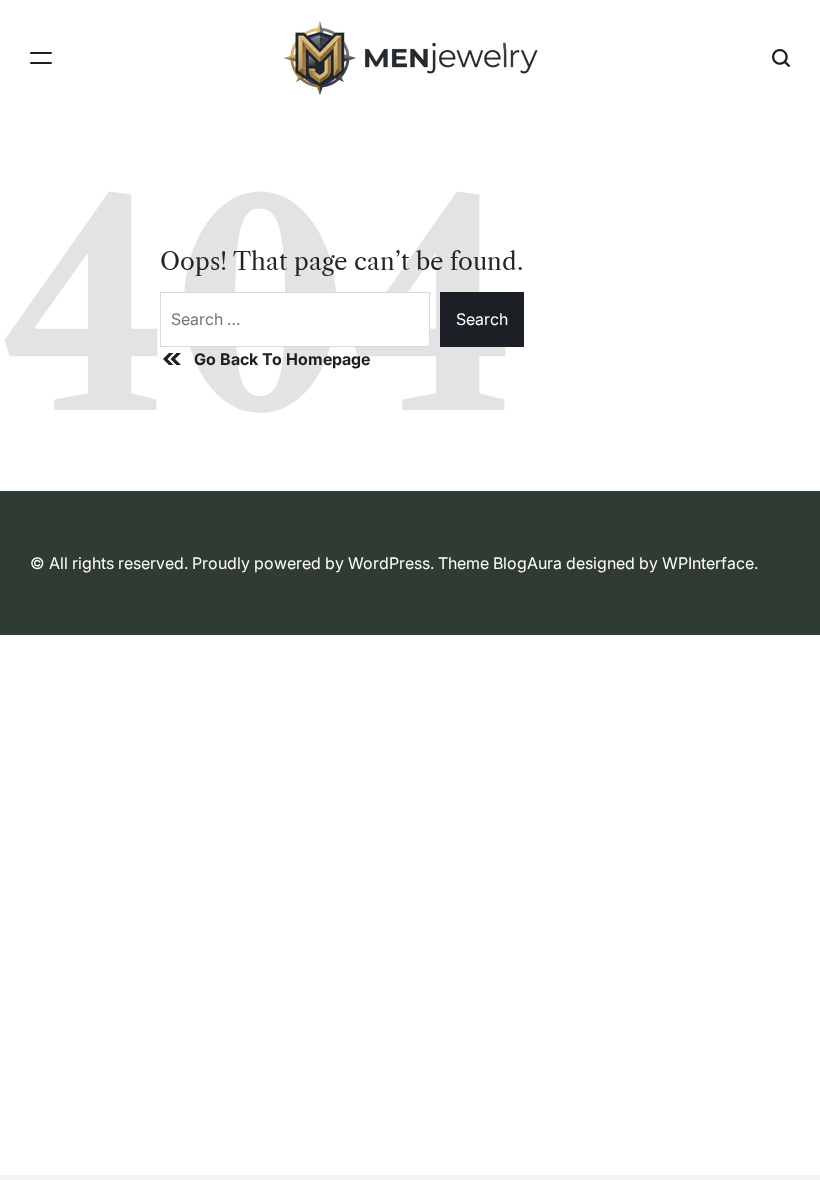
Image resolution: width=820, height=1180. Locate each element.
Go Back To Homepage (282, 359)
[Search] (781, 58)
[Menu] (41, 58)
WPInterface (708, 563)
